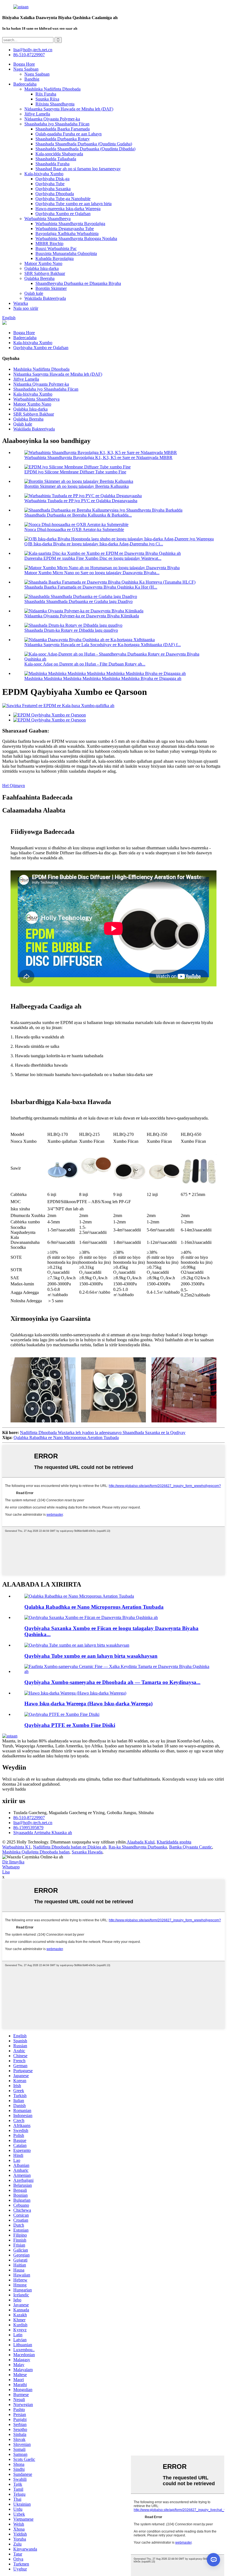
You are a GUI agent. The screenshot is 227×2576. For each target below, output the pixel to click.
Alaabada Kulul (141, 1842)
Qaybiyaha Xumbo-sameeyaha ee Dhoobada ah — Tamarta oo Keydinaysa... (112, 1682)
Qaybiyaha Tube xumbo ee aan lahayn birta (73, 204)
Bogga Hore (24, 64)
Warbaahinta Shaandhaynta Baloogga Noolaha (76, 238)
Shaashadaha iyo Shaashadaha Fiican (57, 124)
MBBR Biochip (49, 243)
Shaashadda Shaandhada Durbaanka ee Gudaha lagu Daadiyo (78, 601)
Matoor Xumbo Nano (43, 263)
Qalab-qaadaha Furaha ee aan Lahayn (69, 134)
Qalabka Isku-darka (42, 268)
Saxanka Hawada (87, 1852)
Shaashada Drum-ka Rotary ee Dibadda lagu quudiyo (71, 630)
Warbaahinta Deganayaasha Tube (65, 229)
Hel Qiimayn (14, 786)
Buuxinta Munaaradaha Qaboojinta (66, 253)
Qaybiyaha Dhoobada (55, 194)
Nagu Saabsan (26, 69)
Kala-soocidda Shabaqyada (59, 154)
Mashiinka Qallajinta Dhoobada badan (36, 1852)
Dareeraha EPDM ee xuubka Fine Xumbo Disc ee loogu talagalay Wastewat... (93, 558)
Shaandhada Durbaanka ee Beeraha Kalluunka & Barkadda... (78, 515)
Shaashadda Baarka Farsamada (63, 129)
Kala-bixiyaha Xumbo (44, 174)
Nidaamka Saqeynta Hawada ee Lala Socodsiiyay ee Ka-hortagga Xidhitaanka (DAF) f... (103, 645)
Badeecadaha (25, 84)
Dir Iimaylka (13, 1862)
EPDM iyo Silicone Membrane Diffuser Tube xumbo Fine (75, 472)
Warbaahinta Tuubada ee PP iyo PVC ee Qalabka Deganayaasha (81, 501)
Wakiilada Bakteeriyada (45, 298)
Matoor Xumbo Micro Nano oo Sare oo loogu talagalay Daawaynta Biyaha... (92, 573)
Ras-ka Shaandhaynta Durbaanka (138, 1847)
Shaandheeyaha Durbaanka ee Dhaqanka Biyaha (78, 283)
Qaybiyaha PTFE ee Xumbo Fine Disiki (70, 1725)
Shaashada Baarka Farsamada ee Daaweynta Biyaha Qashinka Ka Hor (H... (91, 587)
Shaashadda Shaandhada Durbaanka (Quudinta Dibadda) (85, 149)
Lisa (6, 1872)
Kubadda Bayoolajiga (55, 258)
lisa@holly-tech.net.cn (33, 1823)
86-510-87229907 (29, 1818)
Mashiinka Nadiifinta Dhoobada (52, 89)
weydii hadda (14, 1789)
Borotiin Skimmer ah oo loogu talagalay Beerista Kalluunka (77, 486)
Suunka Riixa (47, 99)
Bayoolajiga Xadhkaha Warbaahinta (67, 234)
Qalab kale (34, 293)
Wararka (21, 303)
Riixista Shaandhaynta (55, 104)
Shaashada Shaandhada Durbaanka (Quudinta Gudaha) (84, 144)
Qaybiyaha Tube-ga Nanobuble (63, 199)
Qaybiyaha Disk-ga (52, 179)
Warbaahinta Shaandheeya (47, 219)
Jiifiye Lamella (37, 114)
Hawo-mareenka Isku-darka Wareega (68, 209)
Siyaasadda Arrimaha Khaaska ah (43, 1833)
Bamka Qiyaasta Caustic (191, 1847)
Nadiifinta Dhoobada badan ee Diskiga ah (70, 1847)
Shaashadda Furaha (52, 164)
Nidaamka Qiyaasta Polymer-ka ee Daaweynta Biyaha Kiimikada (82, 616)
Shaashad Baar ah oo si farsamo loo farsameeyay (78, 169)
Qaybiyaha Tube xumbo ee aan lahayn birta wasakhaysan (91, 1656)
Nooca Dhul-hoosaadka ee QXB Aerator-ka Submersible (74, 529)
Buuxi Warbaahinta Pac (56, 248)
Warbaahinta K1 (16, 1847)
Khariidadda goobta (174, 1842)
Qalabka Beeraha (39, 278)
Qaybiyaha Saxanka (53, 189)
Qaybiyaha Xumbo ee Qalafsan (63, 214)
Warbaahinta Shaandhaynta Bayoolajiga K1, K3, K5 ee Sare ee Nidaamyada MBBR (98, 457)
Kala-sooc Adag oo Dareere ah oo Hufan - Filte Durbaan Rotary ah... (85, 664)
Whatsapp (11, 1867)
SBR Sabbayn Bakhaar (45, 273)
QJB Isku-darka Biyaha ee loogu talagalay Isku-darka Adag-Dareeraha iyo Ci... (94, 544)
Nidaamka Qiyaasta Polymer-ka (52, 119)
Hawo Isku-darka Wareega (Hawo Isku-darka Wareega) (88, 1704)
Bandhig (32, 79)
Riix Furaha (46, 94)
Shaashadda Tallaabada (56, 159)
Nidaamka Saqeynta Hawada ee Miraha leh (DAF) (69, 109)
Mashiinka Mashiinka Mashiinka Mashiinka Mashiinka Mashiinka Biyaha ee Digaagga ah (103, 678)
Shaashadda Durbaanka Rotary (63, 139)
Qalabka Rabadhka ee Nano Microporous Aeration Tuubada (66, 1437)
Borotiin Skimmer (51, 288)
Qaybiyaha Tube (50, 184)
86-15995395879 (28, 1828)
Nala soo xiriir (26, 308)
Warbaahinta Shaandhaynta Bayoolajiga (70, 224)
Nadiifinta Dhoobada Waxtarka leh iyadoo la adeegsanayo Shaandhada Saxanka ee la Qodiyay (103, 1433)
